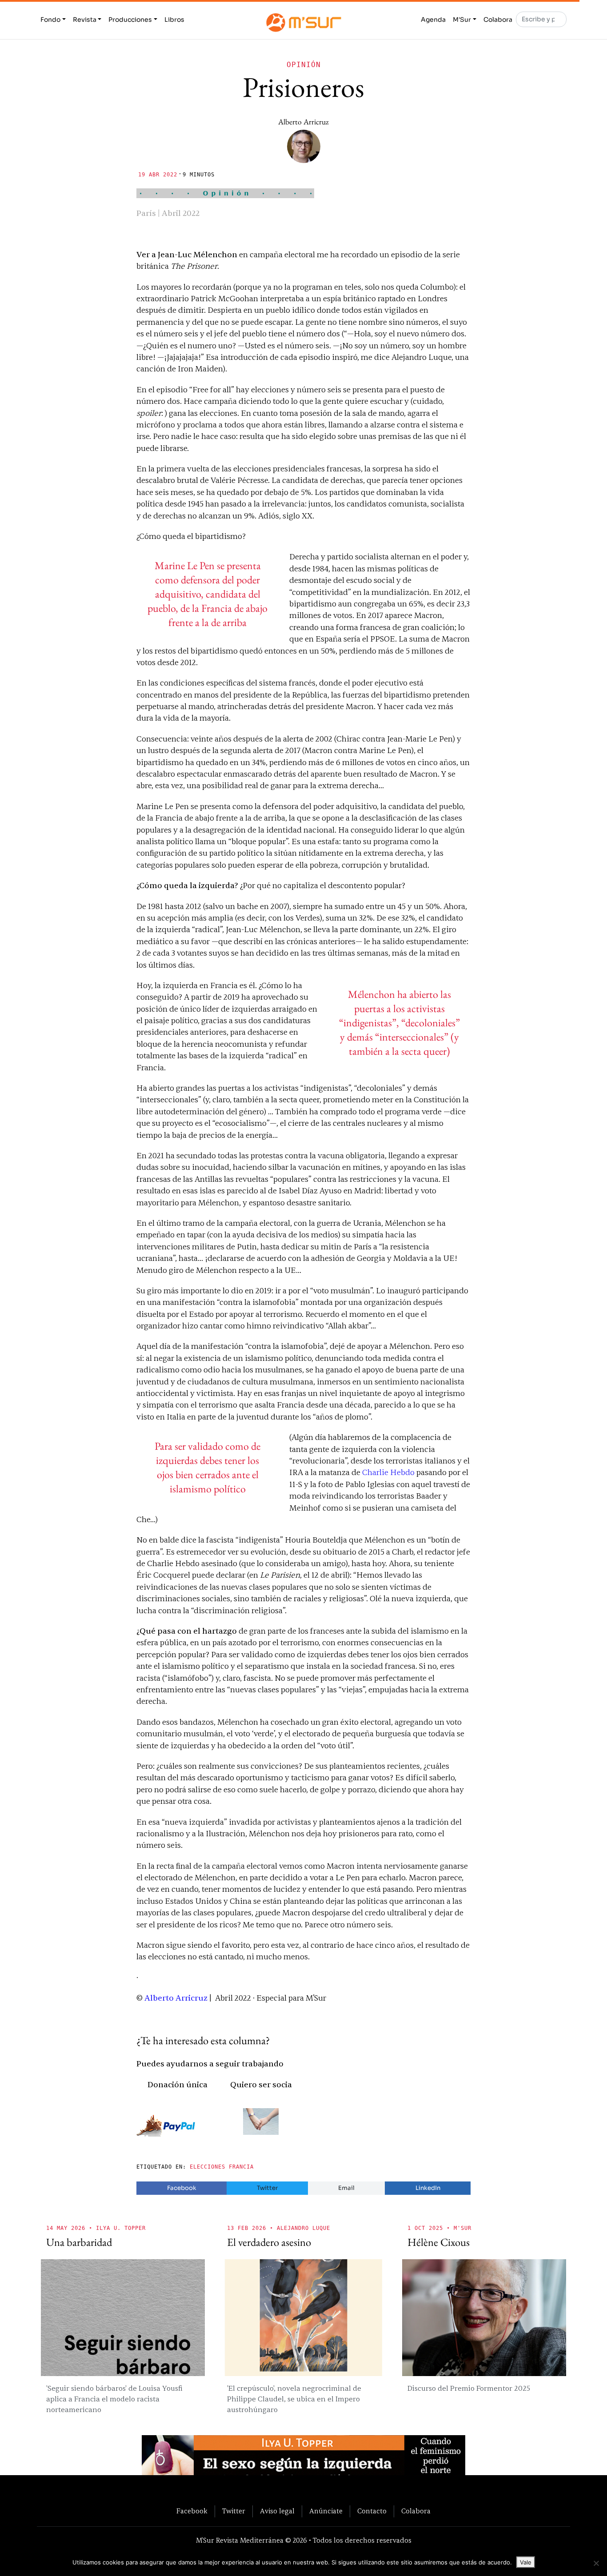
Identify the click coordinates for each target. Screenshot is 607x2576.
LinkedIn (428, 2188)
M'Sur (462, 20)
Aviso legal (277, 2511)
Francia (241, 2167)
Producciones (130, 20)
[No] (596, 2563)
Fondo (50, 20)
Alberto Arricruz (303, 122)
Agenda (433, 20)
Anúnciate (326, 2511)
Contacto (372, 2511)
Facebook (182, 2188)
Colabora (498, 20)
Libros (174, 20)
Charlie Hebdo (388, 1473)
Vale (526, 2562)
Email (346, 2188)
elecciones (208, 2167)
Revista (85, 20)
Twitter (267, 2188)
